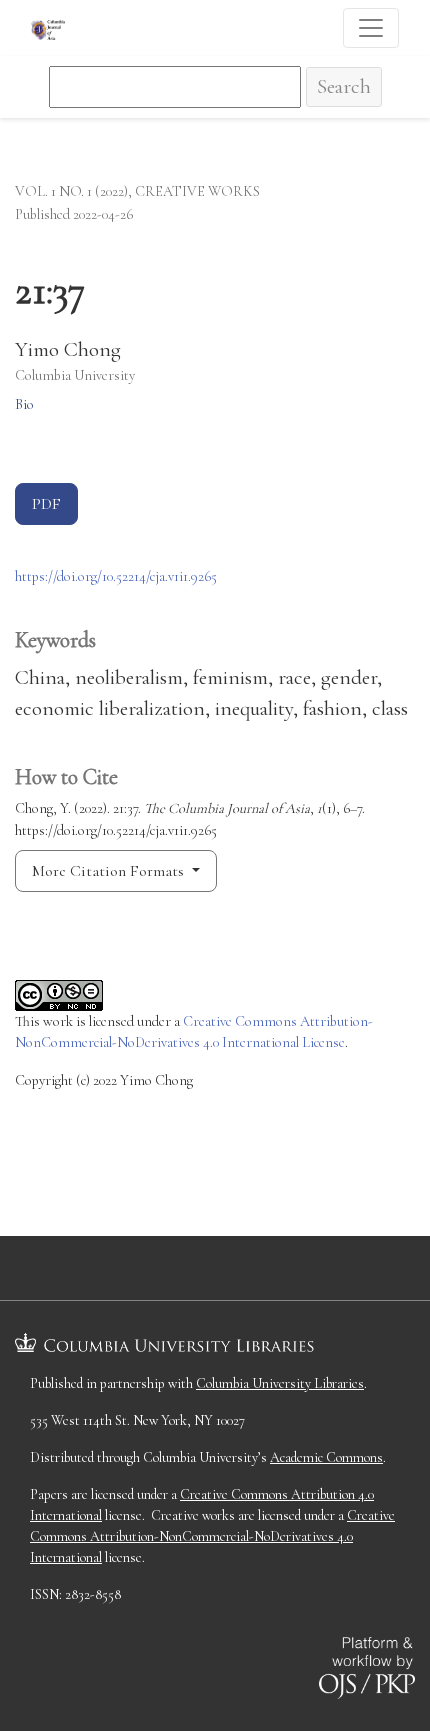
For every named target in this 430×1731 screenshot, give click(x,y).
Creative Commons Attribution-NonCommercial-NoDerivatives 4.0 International (212, 1536)
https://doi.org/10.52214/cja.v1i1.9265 (116, 576)
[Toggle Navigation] (371, 28)
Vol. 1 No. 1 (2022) (71, 191)
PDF (46, 504)
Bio (24, 404)
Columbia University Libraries (280, 1383)
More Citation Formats (110, 871)
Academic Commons (326, 1457)
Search (344, 86)
